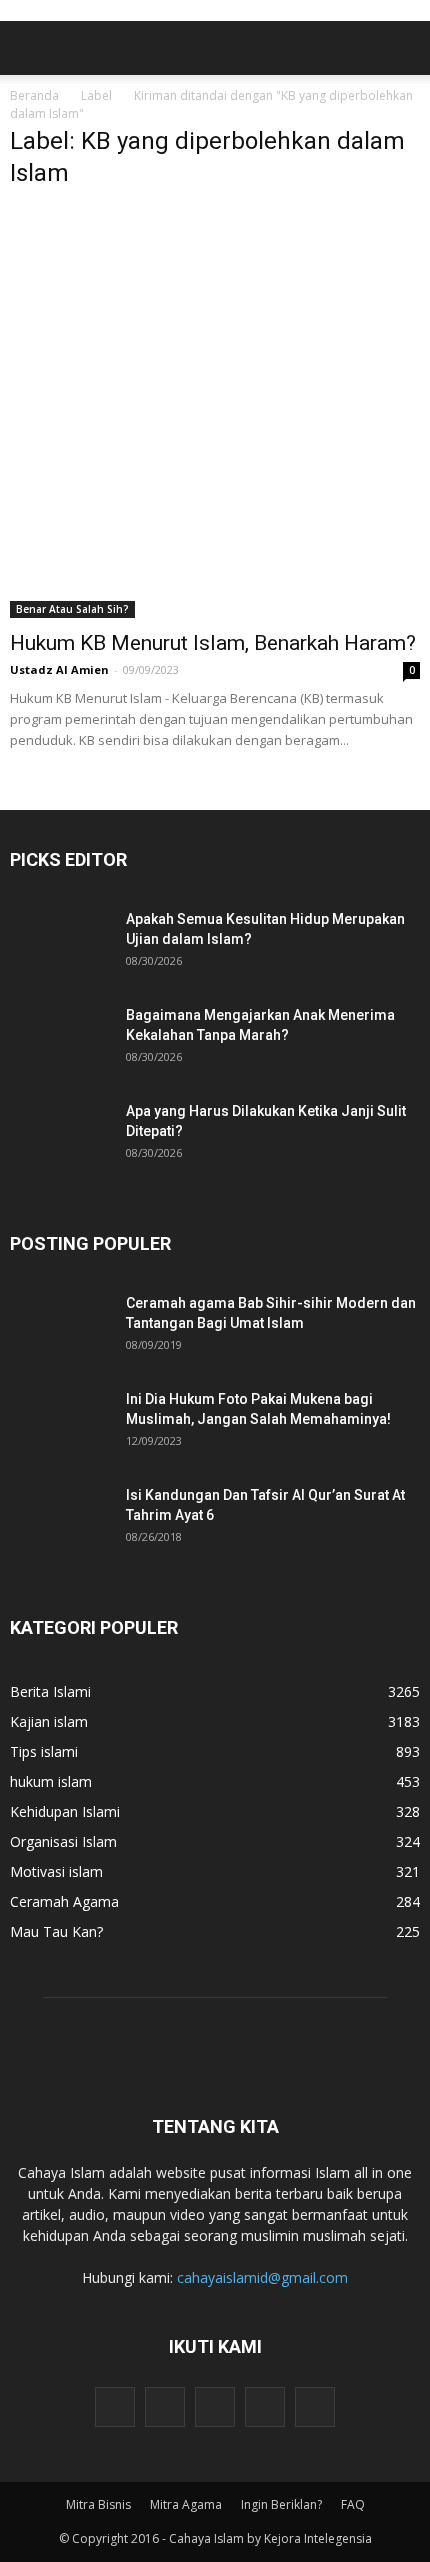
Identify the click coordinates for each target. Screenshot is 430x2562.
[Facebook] (115, 2407)
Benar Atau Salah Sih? (72, 609)
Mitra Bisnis (98, 2504)
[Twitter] (265, 2407)
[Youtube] (315, 2407)
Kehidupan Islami (65, 1811)
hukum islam (51, 1781)
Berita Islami (50, 1691)
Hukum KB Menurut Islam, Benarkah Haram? (213, 643)
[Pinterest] (215, 2407)
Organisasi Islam (63, 1841)
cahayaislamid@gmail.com (262, 2277)
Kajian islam (49, 1721)
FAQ (353, 2504)
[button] (402, 48)
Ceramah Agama (64, 1901)
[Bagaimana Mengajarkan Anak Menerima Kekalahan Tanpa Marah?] (60, 1055)
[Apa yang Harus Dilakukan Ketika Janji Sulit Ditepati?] (60, 1151)
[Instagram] (165, 2407)
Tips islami (44, 1751)
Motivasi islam (56, 1871)
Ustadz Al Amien (59, 669)
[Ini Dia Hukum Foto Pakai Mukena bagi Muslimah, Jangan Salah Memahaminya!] (60, 1439)
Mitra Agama (186, 2504)
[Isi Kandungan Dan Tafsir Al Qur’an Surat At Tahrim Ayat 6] (60, 1535)
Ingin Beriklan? (281, 2504)
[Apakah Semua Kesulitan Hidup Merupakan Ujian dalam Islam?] (60, 959)
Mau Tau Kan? (56, 1931)
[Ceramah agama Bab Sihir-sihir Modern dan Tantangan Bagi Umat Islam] (60, 1343)
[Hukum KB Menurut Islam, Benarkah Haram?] (215, 413)
